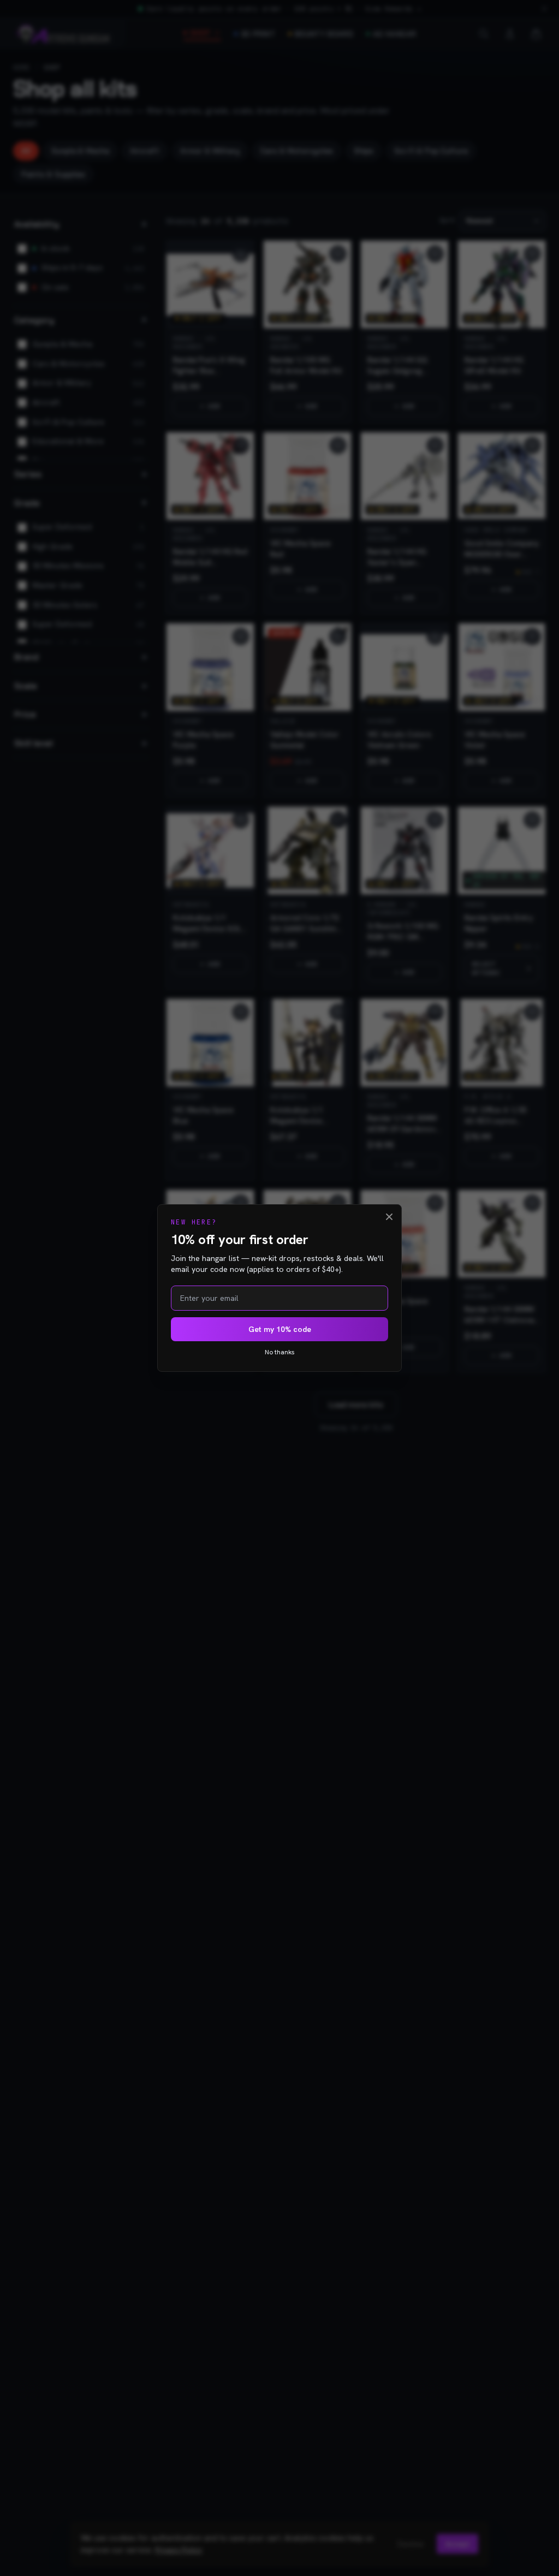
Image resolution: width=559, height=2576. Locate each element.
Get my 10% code (280, 1329)
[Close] (389, 1217)
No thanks (280, 1352)
